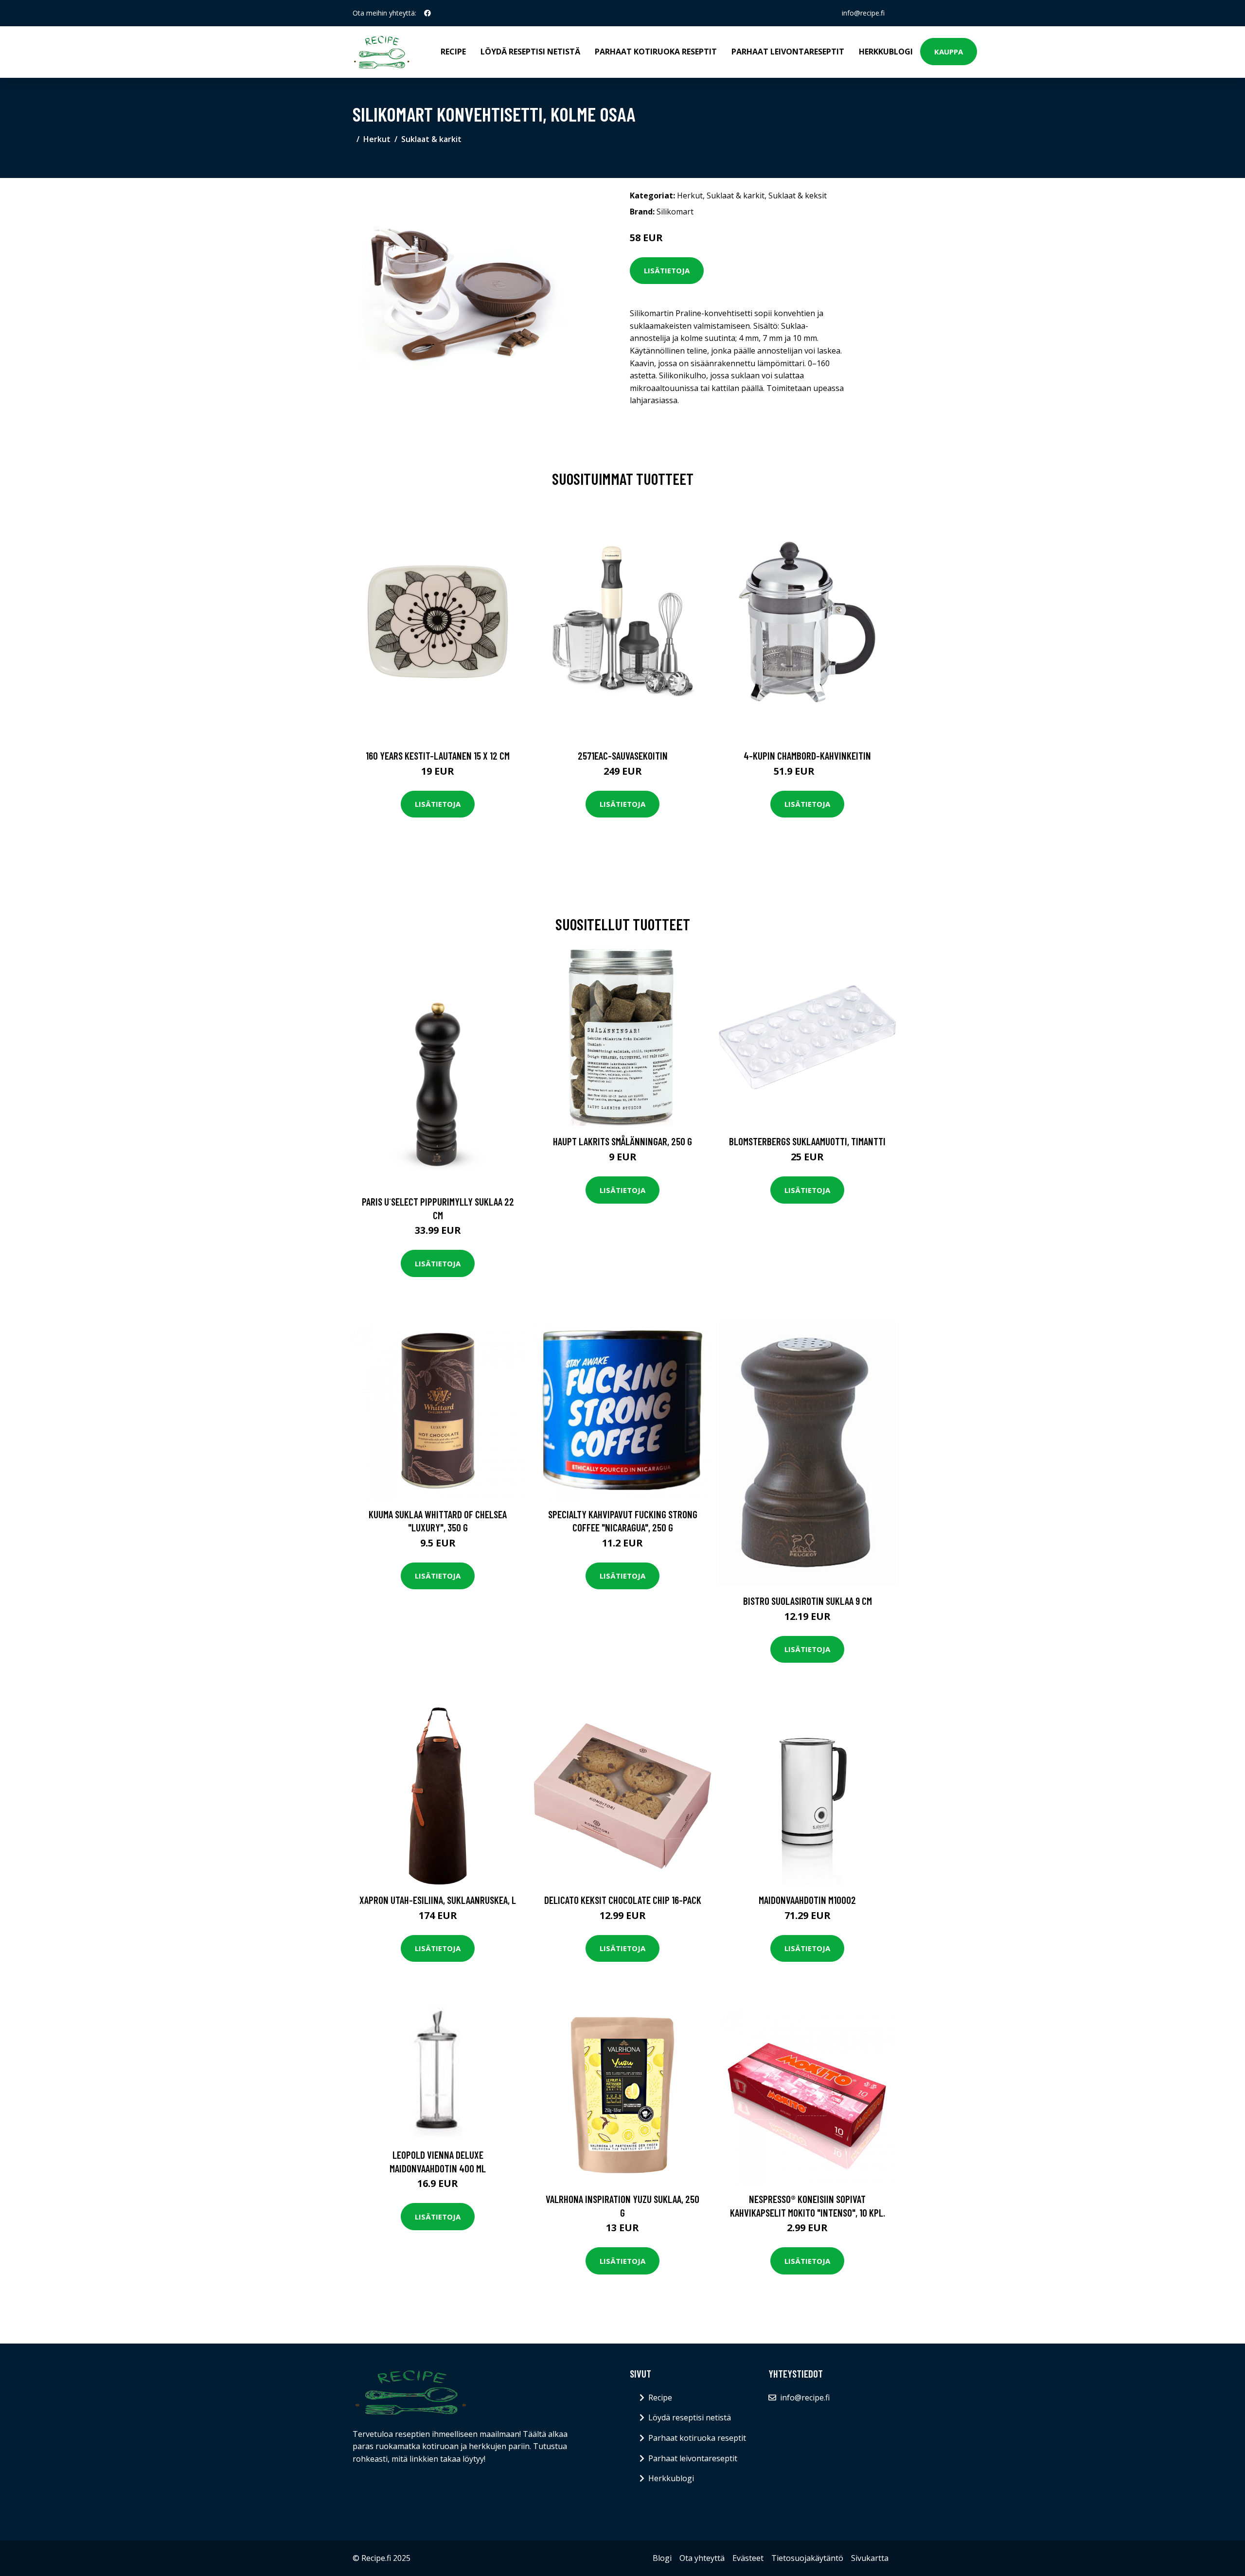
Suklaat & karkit (431, 139)
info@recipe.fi (863, 13)
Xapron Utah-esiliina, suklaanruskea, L (438, 1900)
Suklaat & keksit (798, 195)
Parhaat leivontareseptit (788, 52)
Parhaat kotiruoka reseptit (656, 52)
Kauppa (949, 52)
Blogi (662, 2558)
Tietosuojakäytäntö (807, 2558)
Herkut (377, 139)
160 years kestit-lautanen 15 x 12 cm (438, 755)
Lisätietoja (667, 270)
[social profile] (427, 13)
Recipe (453, 52)
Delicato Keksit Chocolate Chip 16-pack (623, 1900)
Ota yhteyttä (702, 2558)
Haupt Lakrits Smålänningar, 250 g (622, 1141)
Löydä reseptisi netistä (530, 52)
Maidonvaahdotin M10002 (807, 1900)
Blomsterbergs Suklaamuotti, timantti (807, 1141)
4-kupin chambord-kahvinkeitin (807, 755)
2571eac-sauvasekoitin (623, 755)
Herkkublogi (886, 52)
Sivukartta (870, 2558)
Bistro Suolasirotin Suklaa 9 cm (808, 1601)
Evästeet (748, 2558)
